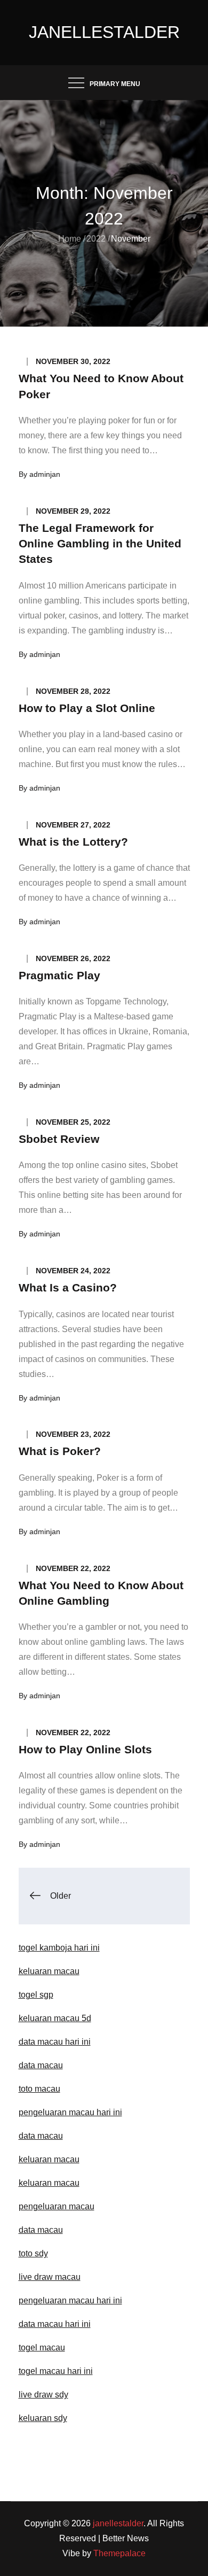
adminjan (45, 474)
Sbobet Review (59, 1139)
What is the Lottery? (73, 842)
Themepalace (119, 2553)
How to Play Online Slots (85, 1749)
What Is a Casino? (68, 1287)
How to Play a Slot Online (87, 708)
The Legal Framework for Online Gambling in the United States (100, 544)
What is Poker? (60, 1451)
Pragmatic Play (59, 975)
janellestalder (104, 32)
